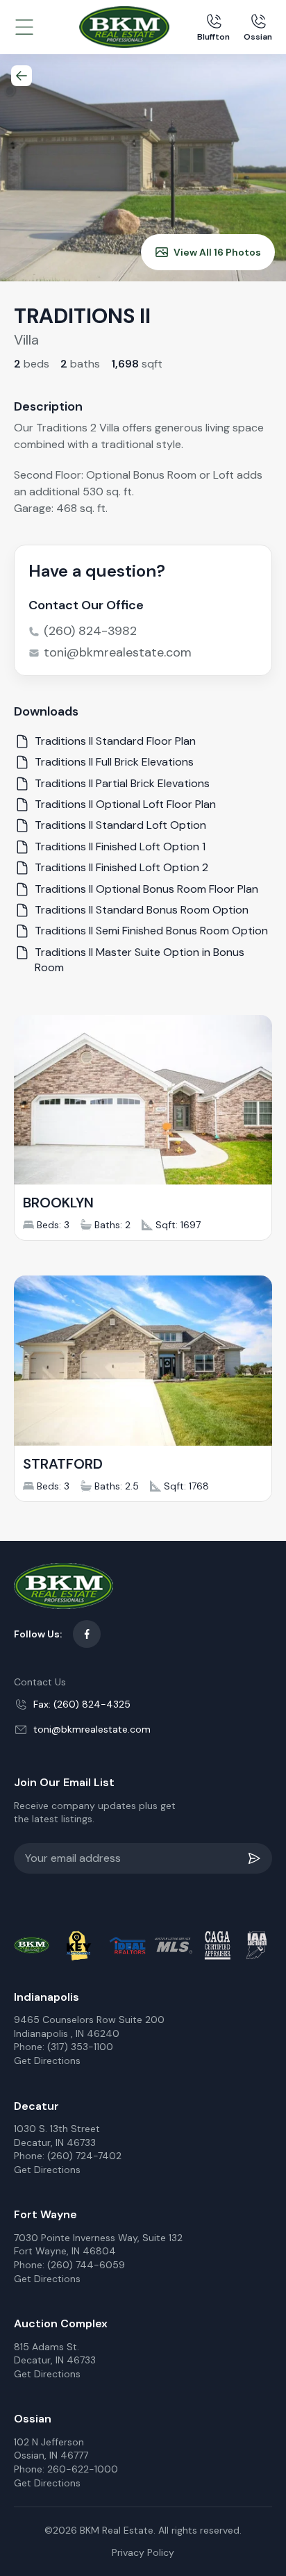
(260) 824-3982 (90, 631)
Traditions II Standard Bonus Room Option (142, 910)
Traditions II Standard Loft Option (120, 825)
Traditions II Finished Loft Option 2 (121, 867)
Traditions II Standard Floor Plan (115, 741)
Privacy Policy (143, 2552)
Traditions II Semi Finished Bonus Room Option (151, 931)
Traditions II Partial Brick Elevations (122, 783)
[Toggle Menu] (24, 27)
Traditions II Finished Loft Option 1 (120, 847)
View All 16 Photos (217, 252)
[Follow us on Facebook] (87, 1634)
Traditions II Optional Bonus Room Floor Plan (146, 889)
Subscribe (257, 1858)
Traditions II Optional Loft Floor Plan (125, 804)
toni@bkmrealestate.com (118, 652)
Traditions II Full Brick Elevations (114, 762)
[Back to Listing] (22, 76)
